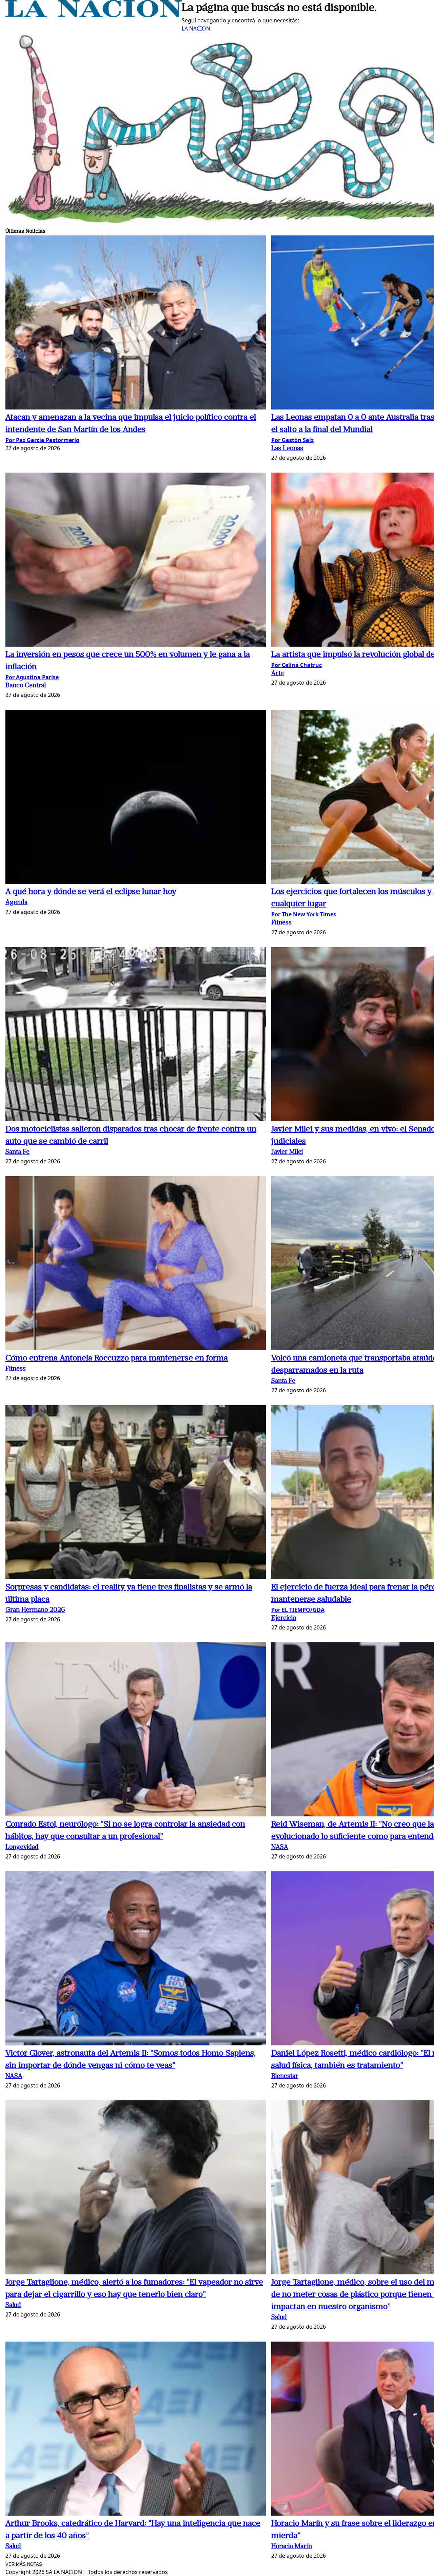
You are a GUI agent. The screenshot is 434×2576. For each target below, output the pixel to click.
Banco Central (26, 686)
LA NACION (196, 28)
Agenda (16, 903)
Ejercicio (284, 1618)
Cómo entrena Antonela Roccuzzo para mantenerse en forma (117, 1358)
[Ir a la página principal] (94, 15)
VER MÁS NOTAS (24, 2564)
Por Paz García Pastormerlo (42, 440)
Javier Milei (287, 1152)
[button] (136, 323)
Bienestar (285, 2076)
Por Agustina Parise (32, 677)
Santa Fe (17, 1152)
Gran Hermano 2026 (35, 1610)
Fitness (281, 923)
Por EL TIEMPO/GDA (298, 1610)
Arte (278, 674)
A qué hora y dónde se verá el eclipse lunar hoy (91, 892)
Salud (13, 2305)
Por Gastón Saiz (292, 440)
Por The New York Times (304, 914)
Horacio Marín (292, 2547)
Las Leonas (287, 449)
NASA (280, 1847)
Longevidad (22, 1847)
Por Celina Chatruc (297, 665)
